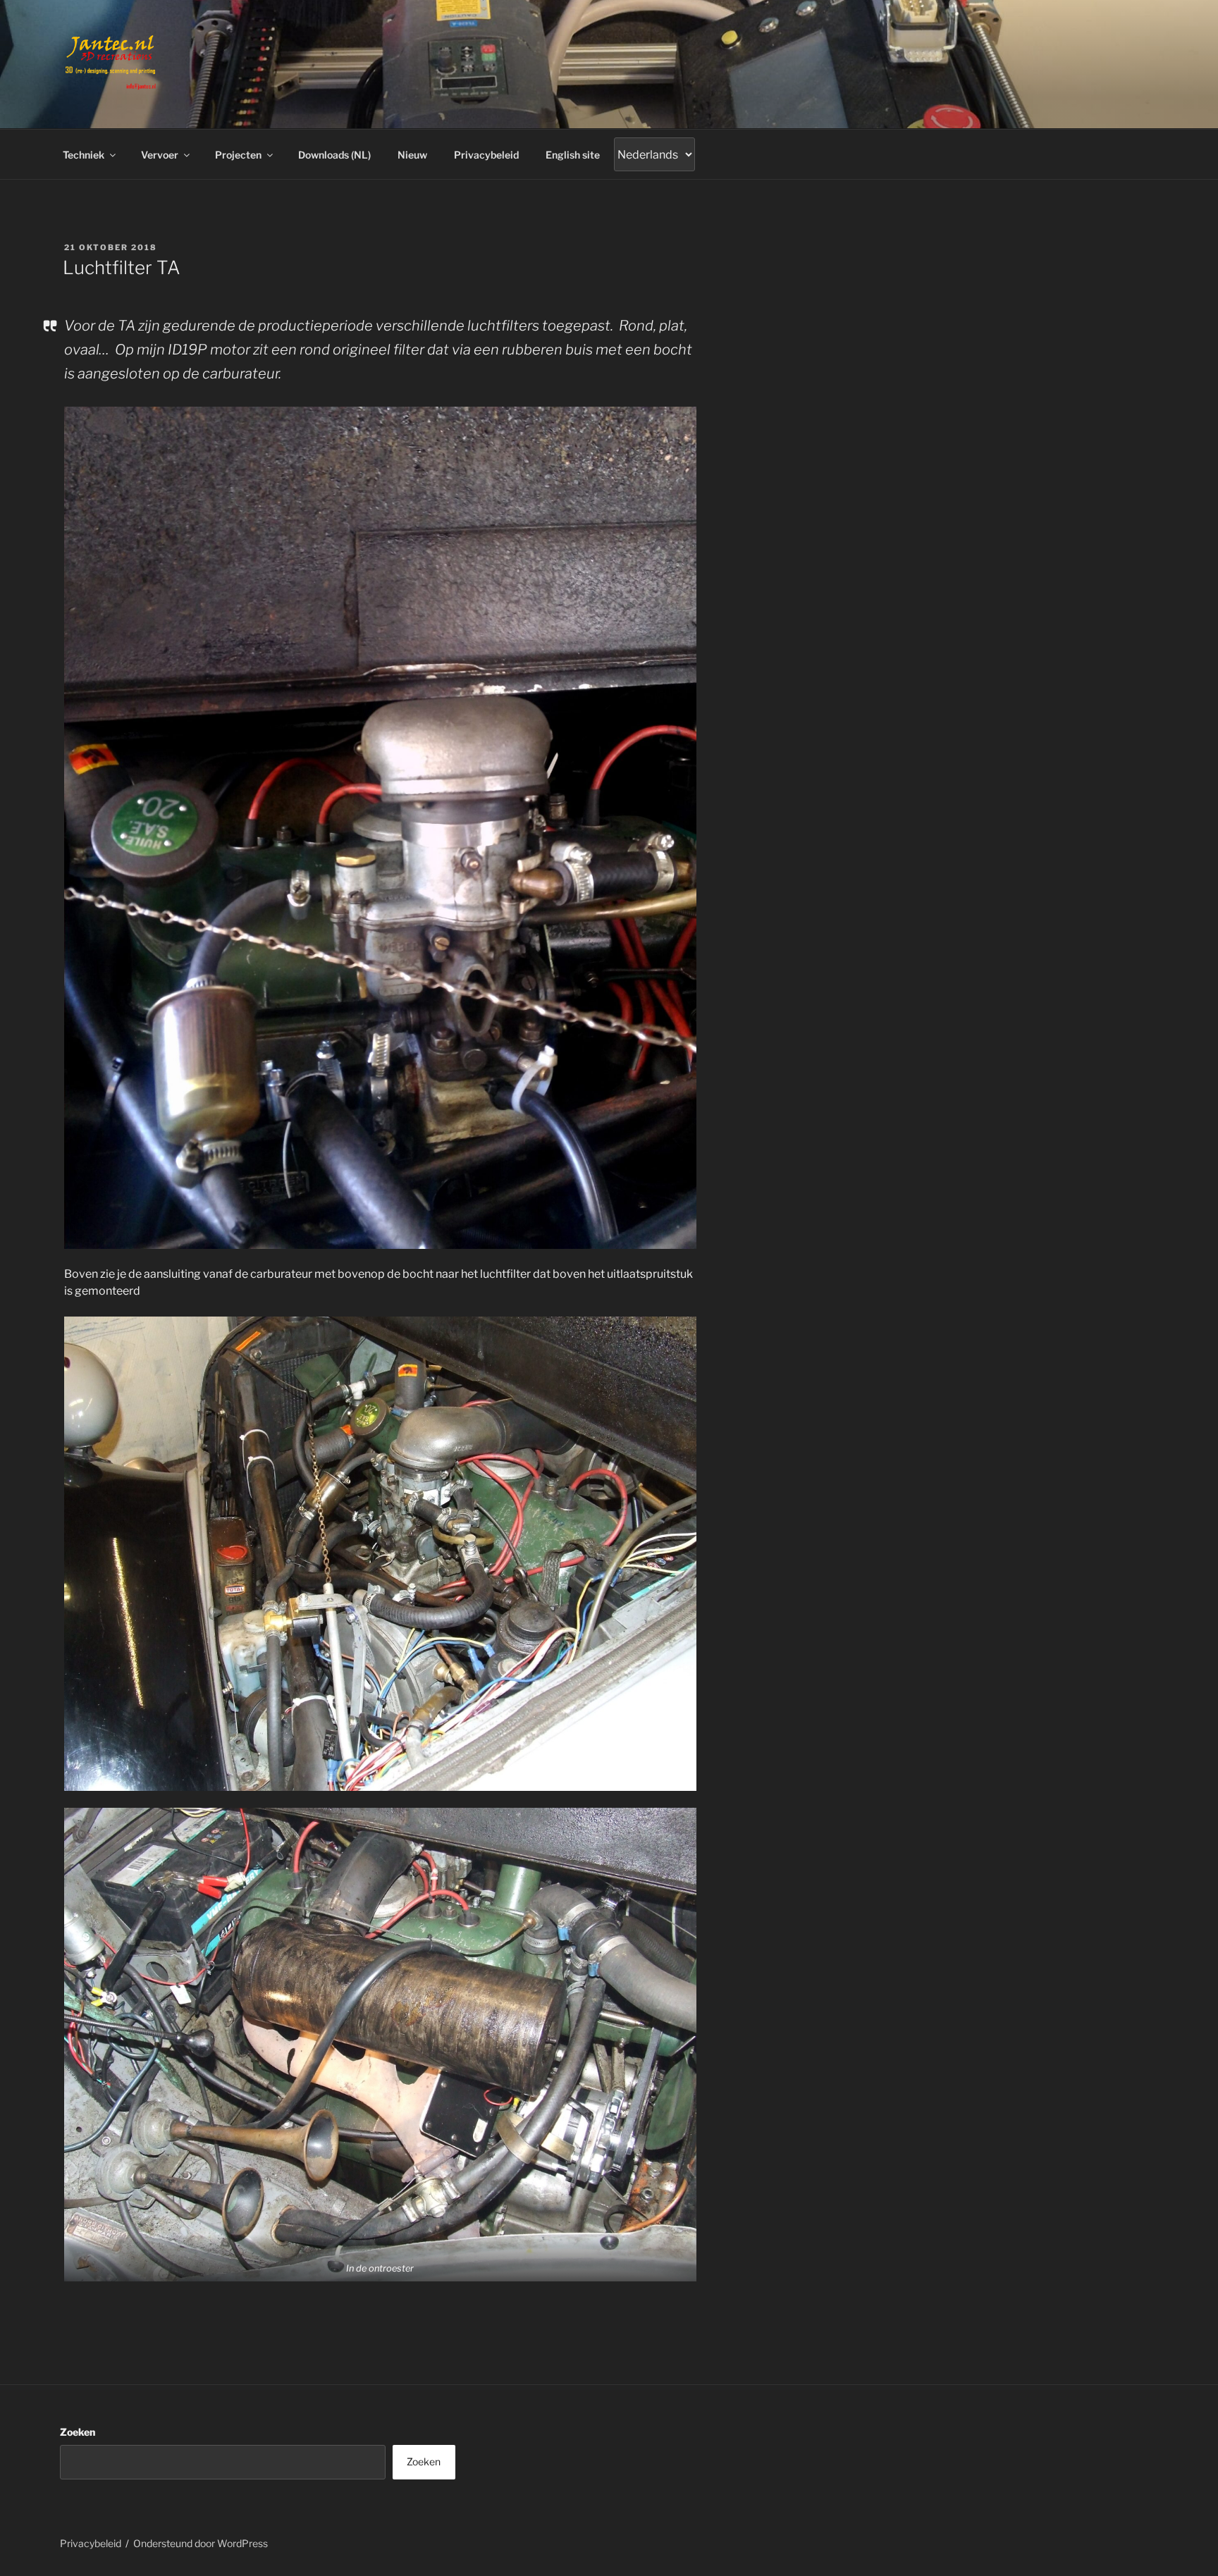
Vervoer (160, 155)
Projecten (238, 155)
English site (573, 155)
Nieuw (412, 155)
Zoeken (78, 2432)
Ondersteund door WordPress (201, 2543)
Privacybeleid (486, 155)
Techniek (84, 155)
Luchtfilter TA (122, 267)
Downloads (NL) (334, 155)
